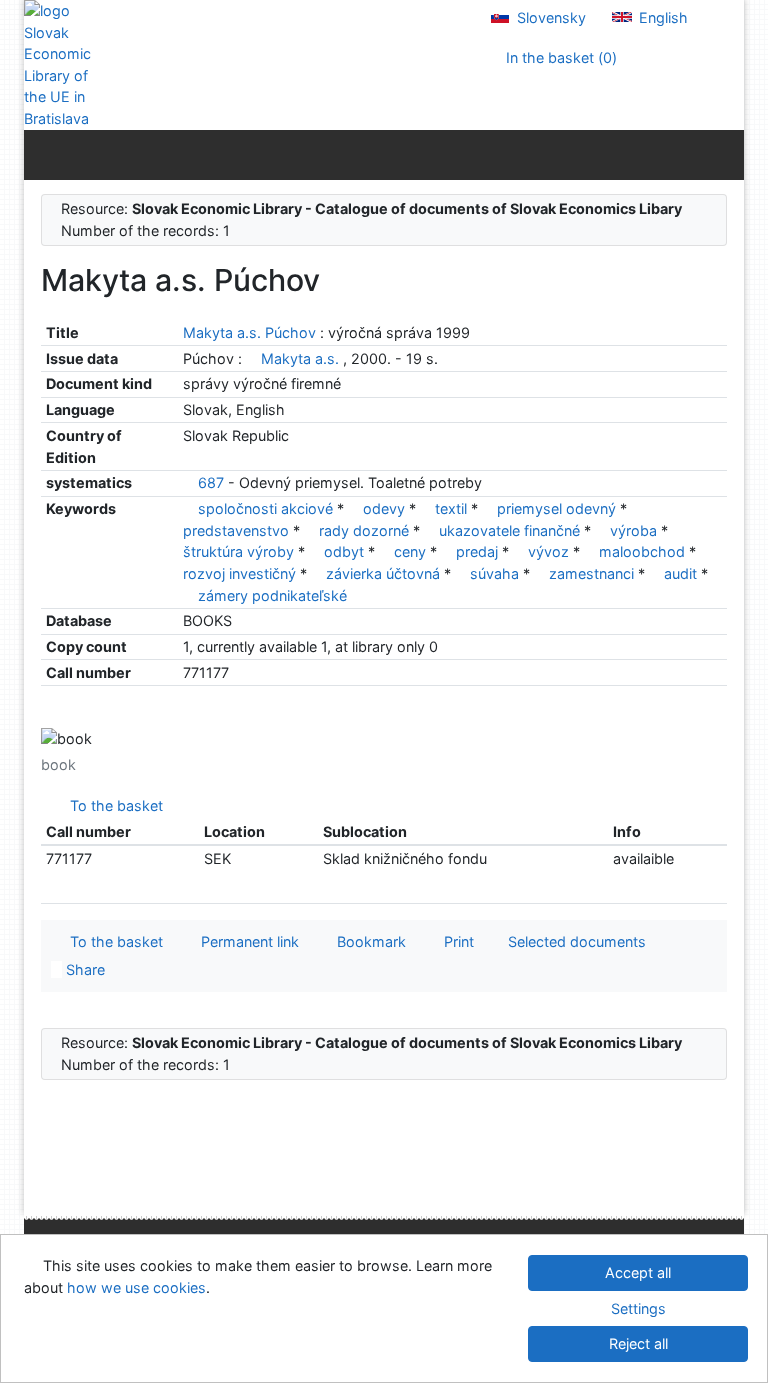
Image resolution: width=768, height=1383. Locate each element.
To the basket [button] (112, 941)
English (661, 17)
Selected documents (575, 941)
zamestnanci (593, 573)
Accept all (638, 1272)
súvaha (496, 573)
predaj (479, 551)
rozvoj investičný (241, 573)
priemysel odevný (558, 508)
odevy (386, 508)
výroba (635, 530)
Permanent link (246, 941)
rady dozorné (366, 530)
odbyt (346, 551)
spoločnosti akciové (267, 508)
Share (83, 969)
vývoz (550, 551)
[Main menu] (724, 154)
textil (453, 508)
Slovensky (549, 17)
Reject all (638, 1343)
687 (211, 482)
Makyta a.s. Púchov (251, 332)
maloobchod (644, 551)
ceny (412, 551)
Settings (638, 1308)
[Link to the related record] (251, 358)
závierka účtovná (385, 573)
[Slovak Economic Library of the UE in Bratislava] (63, 65)
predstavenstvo (238, 530)
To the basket (112, 805)
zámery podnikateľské (272, 595)
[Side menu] (43, 154)
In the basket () (559, 57)
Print (455, 941)
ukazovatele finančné (511, 530)
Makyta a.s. (300, 358)
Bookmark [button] (367, 941)
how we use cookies (136, 1287)
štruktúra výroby (240, 551)
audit (682, 573)
